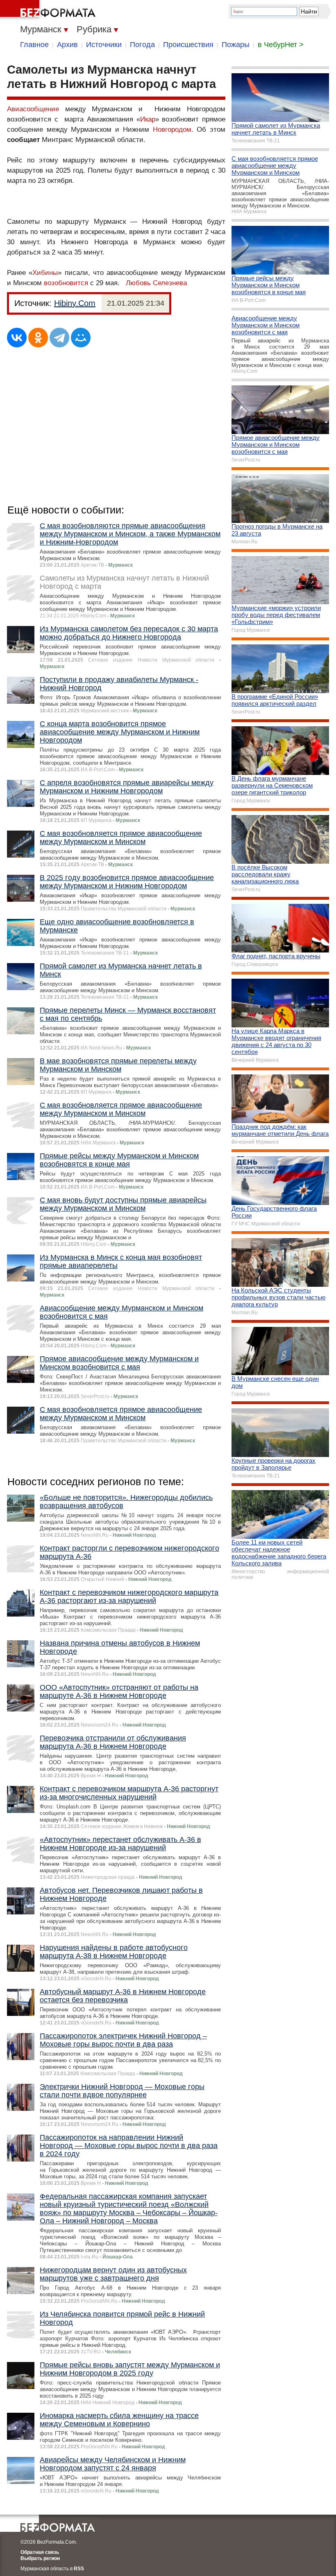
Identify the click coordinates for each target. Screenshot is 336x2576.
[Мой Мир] (81, 338)
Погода (142, 45)
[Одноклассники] (38, 338)
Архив (67, 45)
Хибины (45, 273)
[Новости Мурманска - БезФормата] (49, 10)
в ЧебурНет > (281, 45)
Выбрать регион (40, 2558)
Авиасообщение (33, 109)
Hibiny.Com (75, 303)
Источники (104, 45)
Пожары (236, 45)
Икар (148, 119)
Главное (34, 45)
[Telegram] (59, 338)
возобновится (67, 283)
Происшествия (188, 45)
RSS (79, 2569)
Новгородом (172, 129)
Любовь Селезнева (156, 283)
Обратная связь (40, 2552)
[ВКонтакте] (17, 338)
